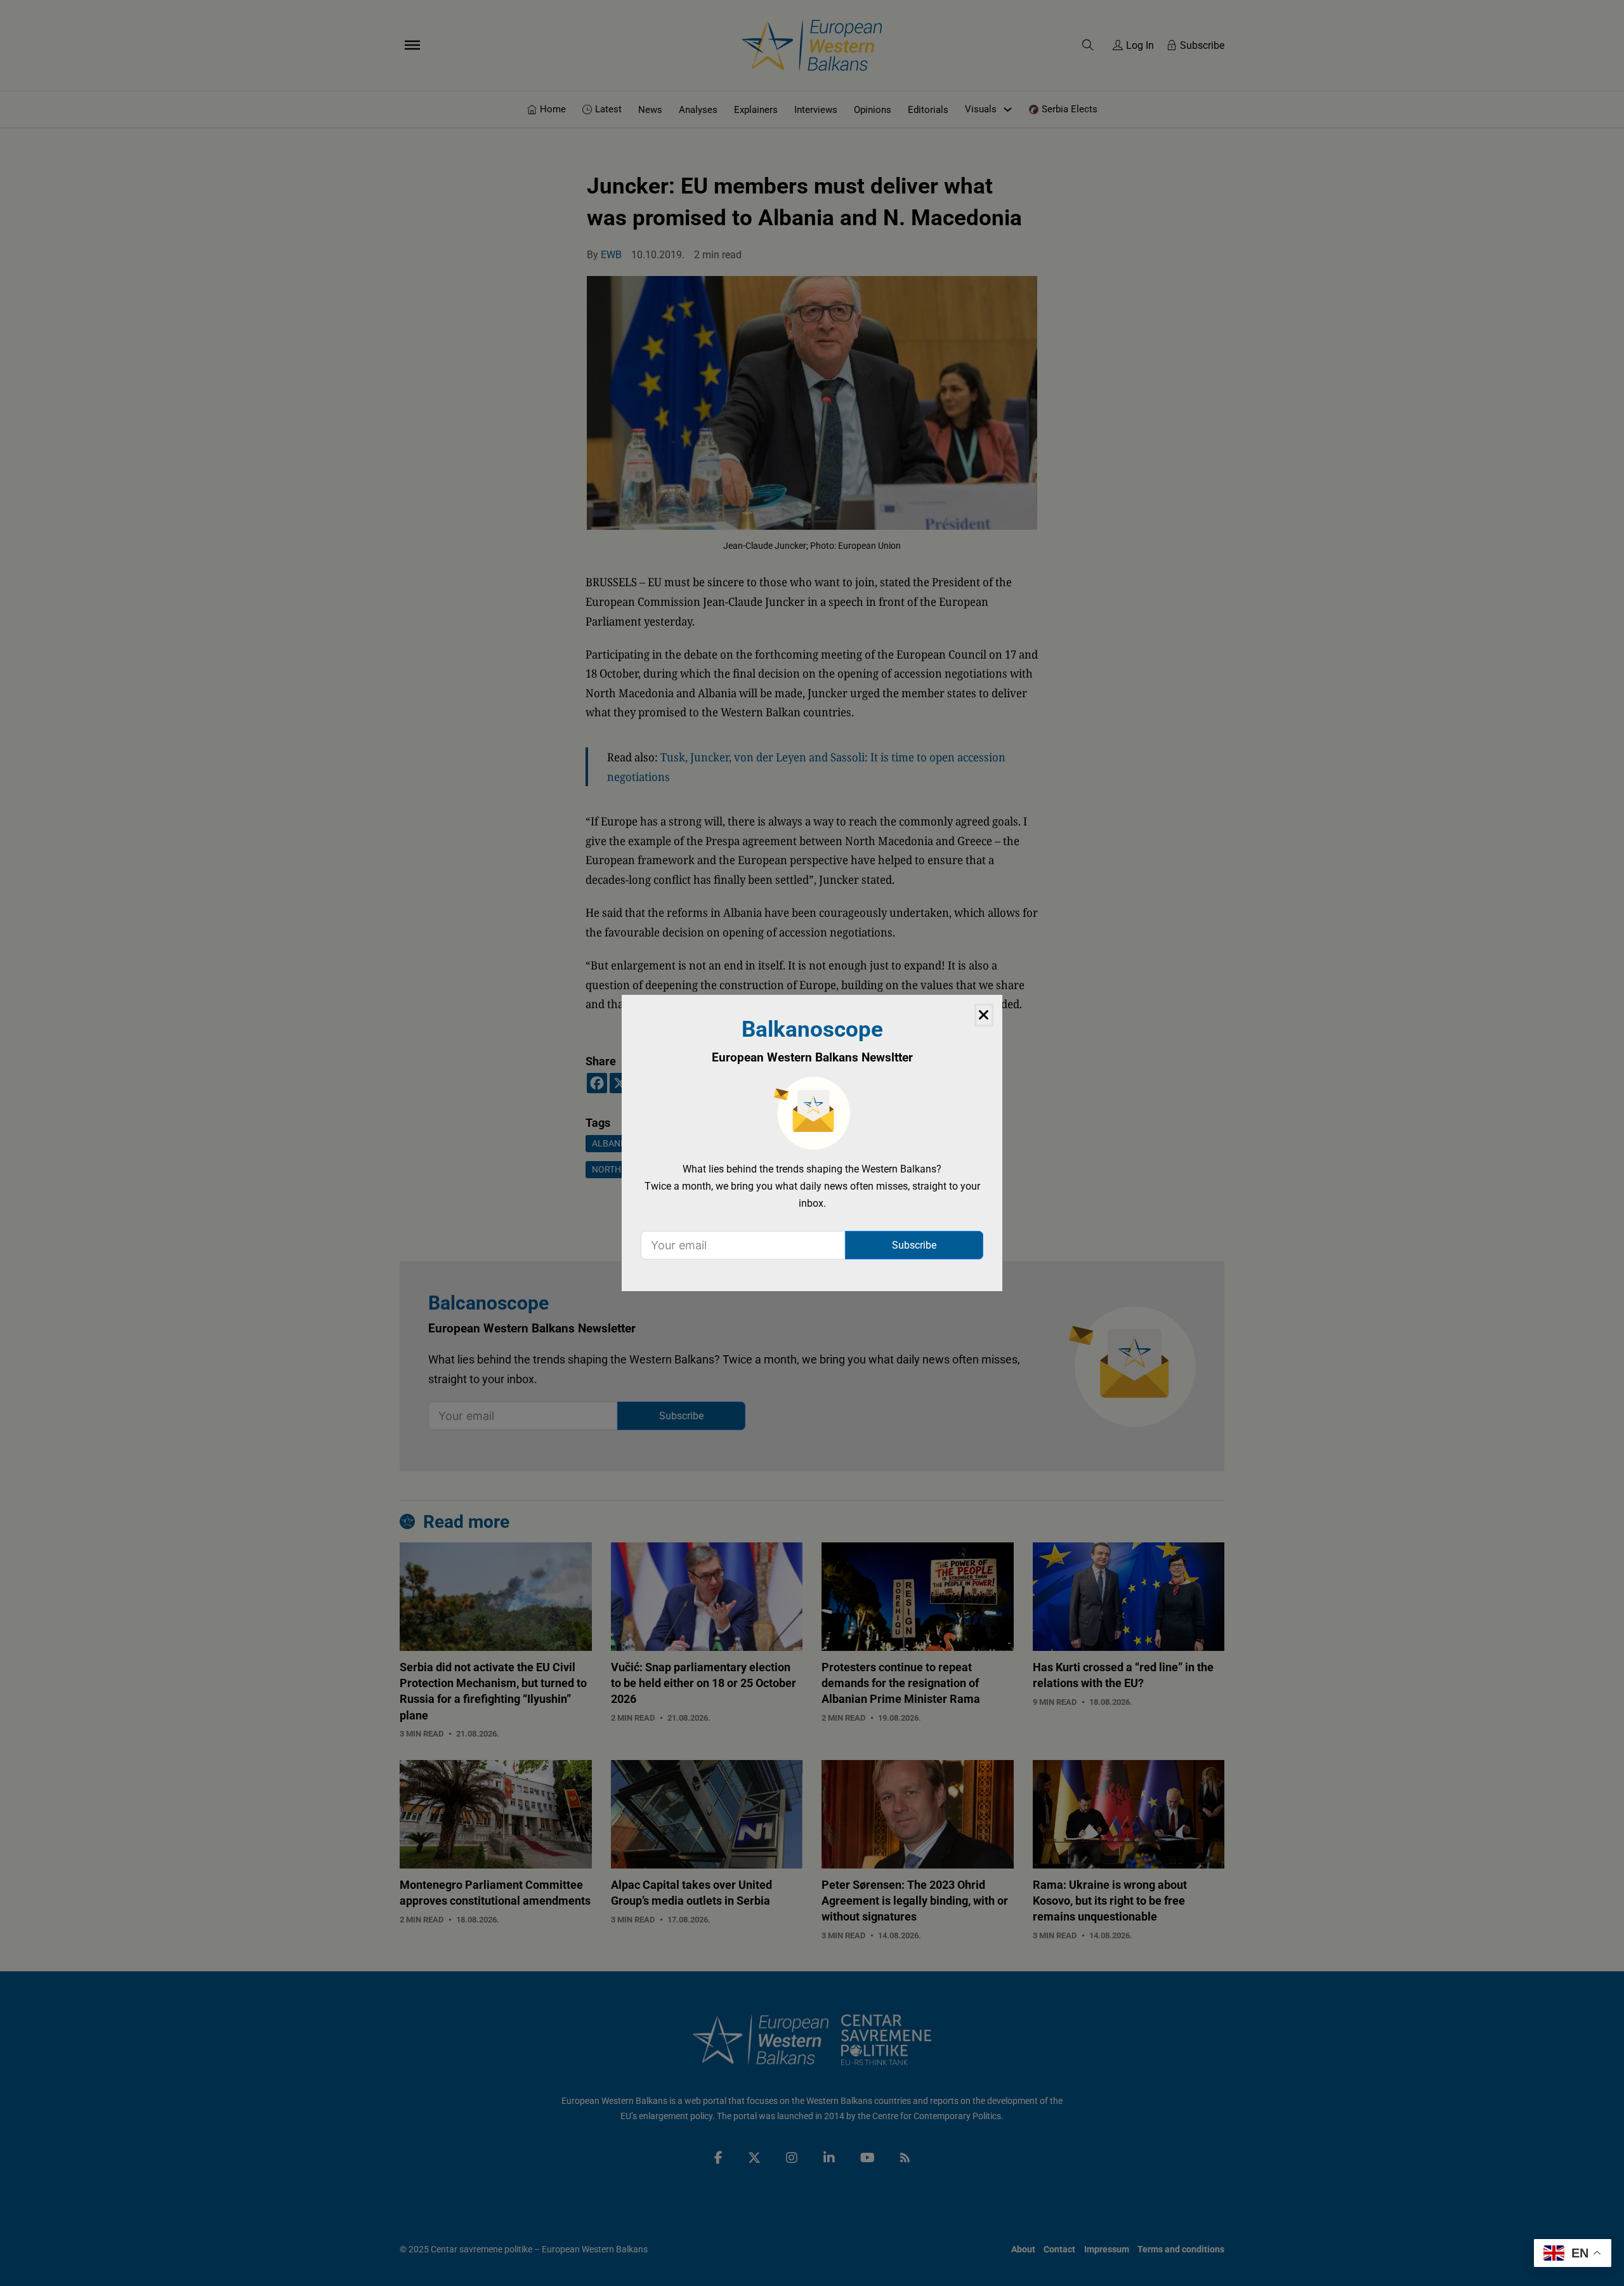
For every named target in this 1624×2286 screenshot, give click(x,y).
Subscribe (914, 1245)
